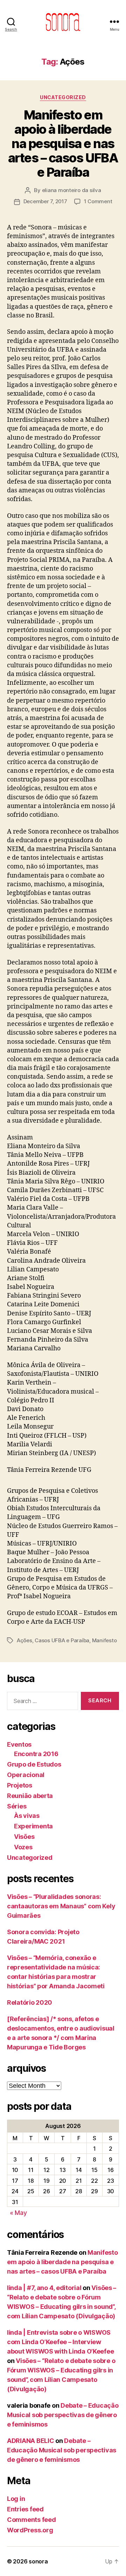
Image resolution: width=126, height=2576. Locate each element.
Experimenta (33, 1826)
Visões (24, 1837)
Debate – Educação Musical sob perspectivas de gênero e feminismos (63, 2415)
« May (18, 2213)
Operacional (26, 1775)
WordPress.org (30, 2530)
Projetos (20, 1785)
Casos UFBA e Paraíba (62, 1640)
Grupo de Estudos (34, 1764)
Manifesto (104, 1640)
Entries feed (25, 2509)
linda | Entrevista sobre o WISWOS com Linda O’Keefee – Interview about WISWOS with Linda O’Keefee (60, 2342)
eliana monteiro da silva (72, 190)
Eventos (19, 1744)
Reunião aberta (30, 1796)
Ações (24, 1640)
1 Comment (98, 201)
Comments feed (31, 2520)
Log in (16, 2499)
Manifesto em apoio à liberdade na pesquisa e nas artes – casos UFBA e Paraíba (63, 144)
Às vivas (27, 1816)
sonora (38, 2561)
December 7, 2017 (45, 201)
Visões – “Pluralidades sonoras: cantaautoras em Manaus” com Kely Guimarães (61, 1906)
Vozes (23, 1847)
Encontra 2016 (36, 1754)
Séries (17, 1806)
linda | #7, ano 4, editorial (44, 2288)
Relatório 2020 (30, 2002)
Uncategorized (63, 97)
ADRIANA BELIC (31, 2441)
